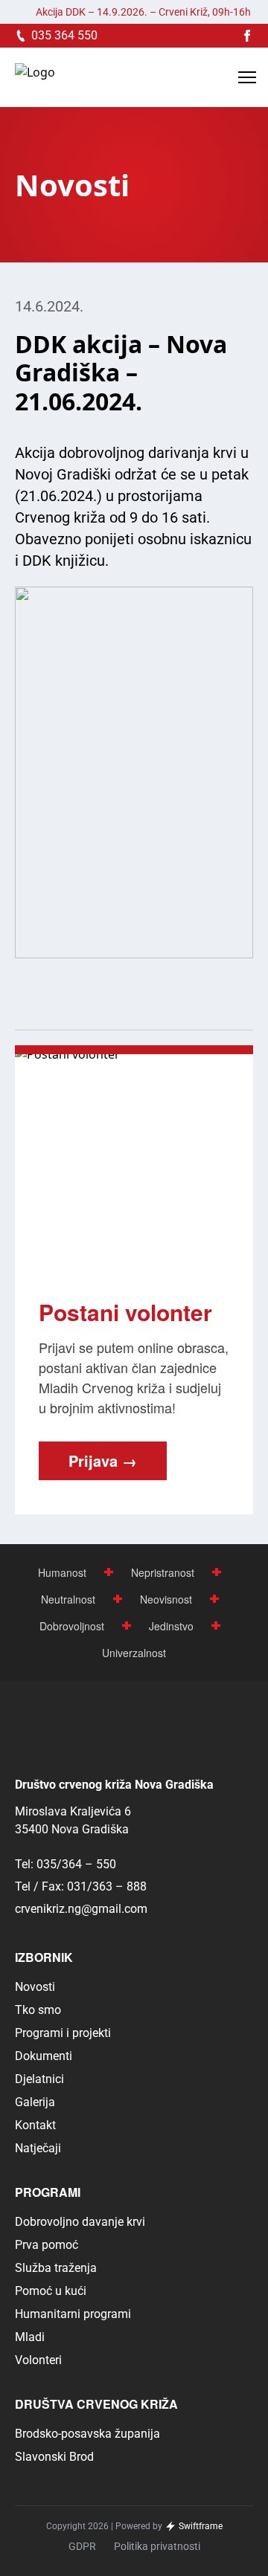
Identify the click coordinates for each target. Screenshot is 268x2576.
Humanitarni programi (73, 2314)
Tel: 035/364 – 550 (66, 1864)
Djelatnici (39, 2079)
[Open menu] (247, 77)
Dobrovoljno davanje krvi (80, 2222)
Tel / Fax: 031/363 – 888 (81, 1886)
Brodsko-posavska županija (87, 2434)
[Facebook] (247, 36)
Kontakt (35, 2125)
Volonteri (38, 2360)
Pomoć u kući (51, 2291)
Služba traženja (56, 2268)
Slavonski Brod (54, 2457)
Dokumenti (44, 2056)
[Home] (35, 78)
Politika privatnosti (157, 2546)
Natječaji (38, 2148)
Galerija (35, 2102)
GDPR (82, 2546)
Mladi (30, 2337)
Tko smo (38, 2010)
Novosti (35, 1987)
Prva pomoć (47, 2245)
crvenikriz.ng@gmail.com (81, 1909)
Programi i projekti (63, 2033)
